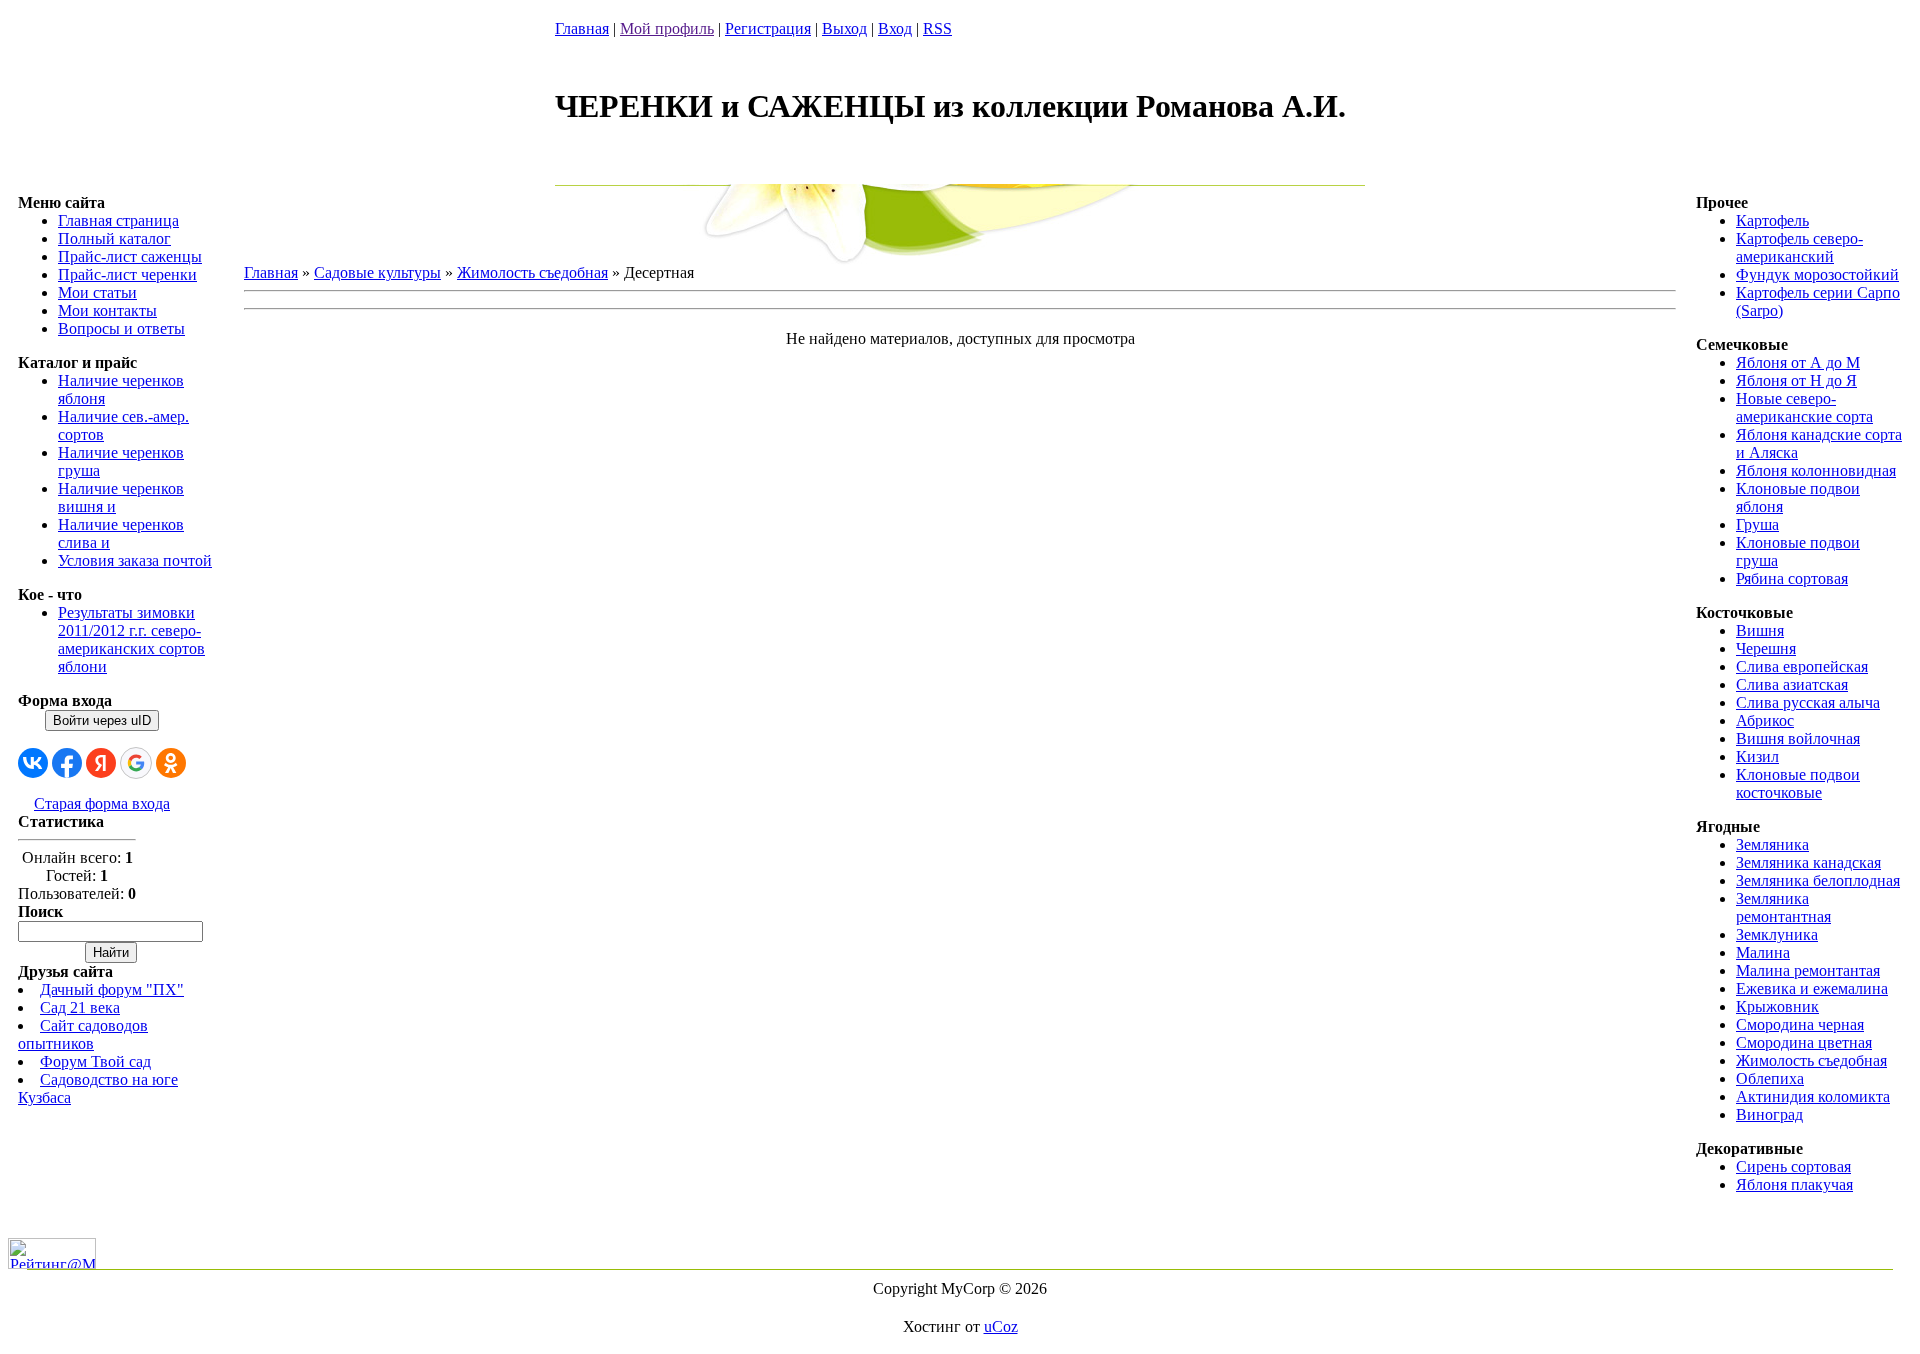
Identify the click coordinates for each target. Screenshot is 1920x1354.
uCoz (1001, 1326)
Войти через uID (102, 720)
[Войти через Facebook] (67, 763)
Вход (895, 28)
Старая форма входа (102, 803)
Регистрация (768, 28)
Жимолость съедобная (532, 272)
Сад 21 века (80, 1007)
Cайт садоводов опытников (83, 1034)
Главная (582, 28)
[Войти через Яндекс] (101, 763)
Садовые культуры (377, 272)
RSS (937, 28)
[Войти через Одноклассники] (171, 763)
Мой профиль (667, 28)
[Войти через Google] (136, 763)
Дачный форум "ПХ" (112, 989)
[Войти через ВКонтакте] (33, 763)
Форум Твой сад (95, 1061)
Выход (844, 28)
